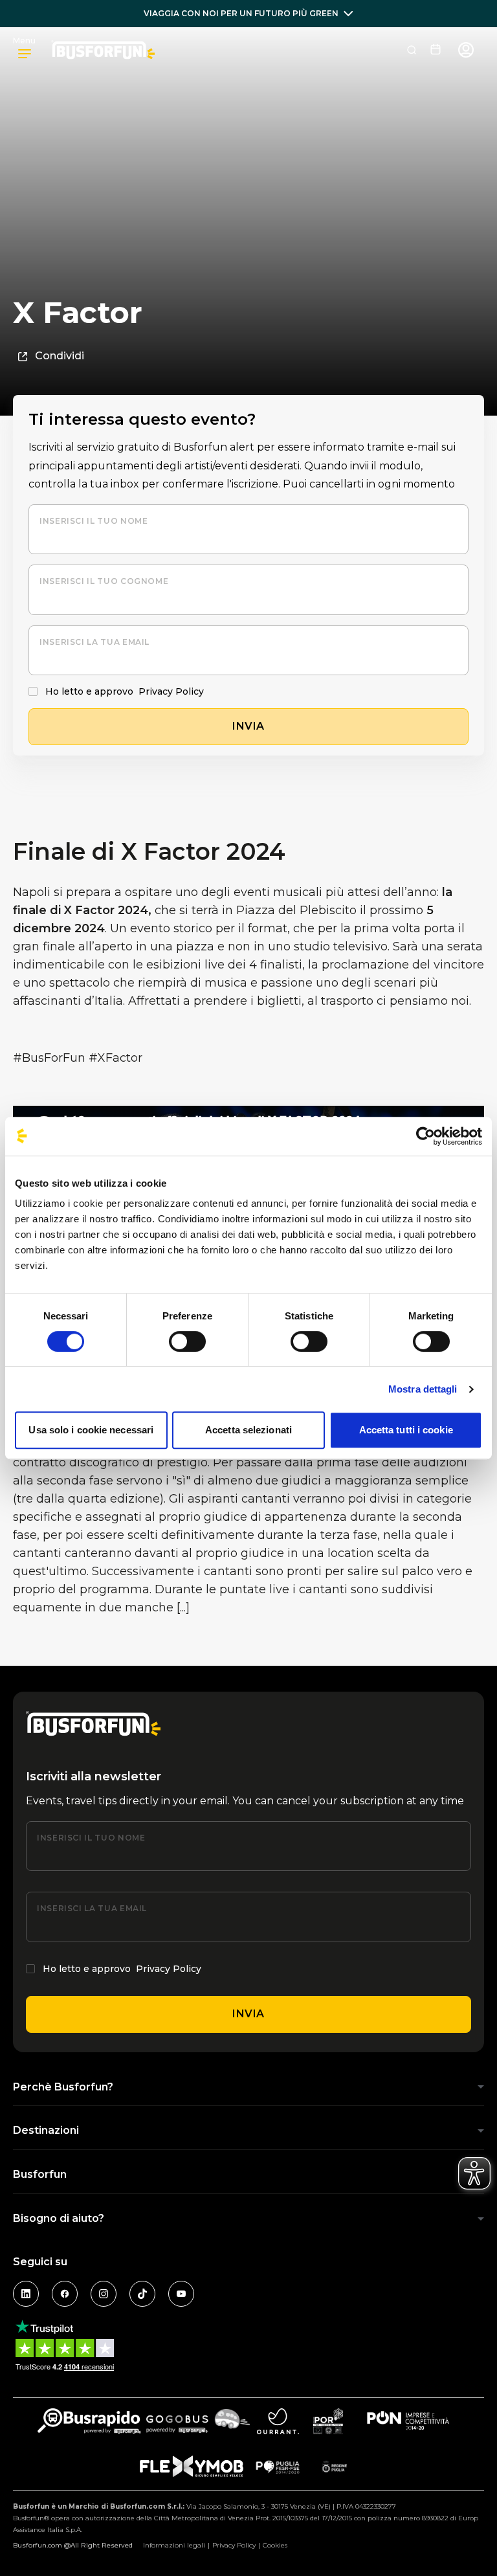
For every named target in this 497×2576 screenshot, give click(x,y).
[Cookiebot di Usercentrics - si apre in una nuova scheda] (425, 1136)
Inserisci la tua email (94, 642)
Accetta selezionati (248, 1430)
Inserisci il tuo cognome (104, 581)
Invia (248, 2014)
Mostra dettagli (423, 1389)
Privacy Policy (171, 691)
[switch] (187, 1341)
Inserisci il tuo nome (94, 521)
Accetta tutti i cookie (406, 1430)
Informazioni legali (174, 2545)
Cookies (275, 2545)
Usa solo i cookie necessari (91, 1430)
